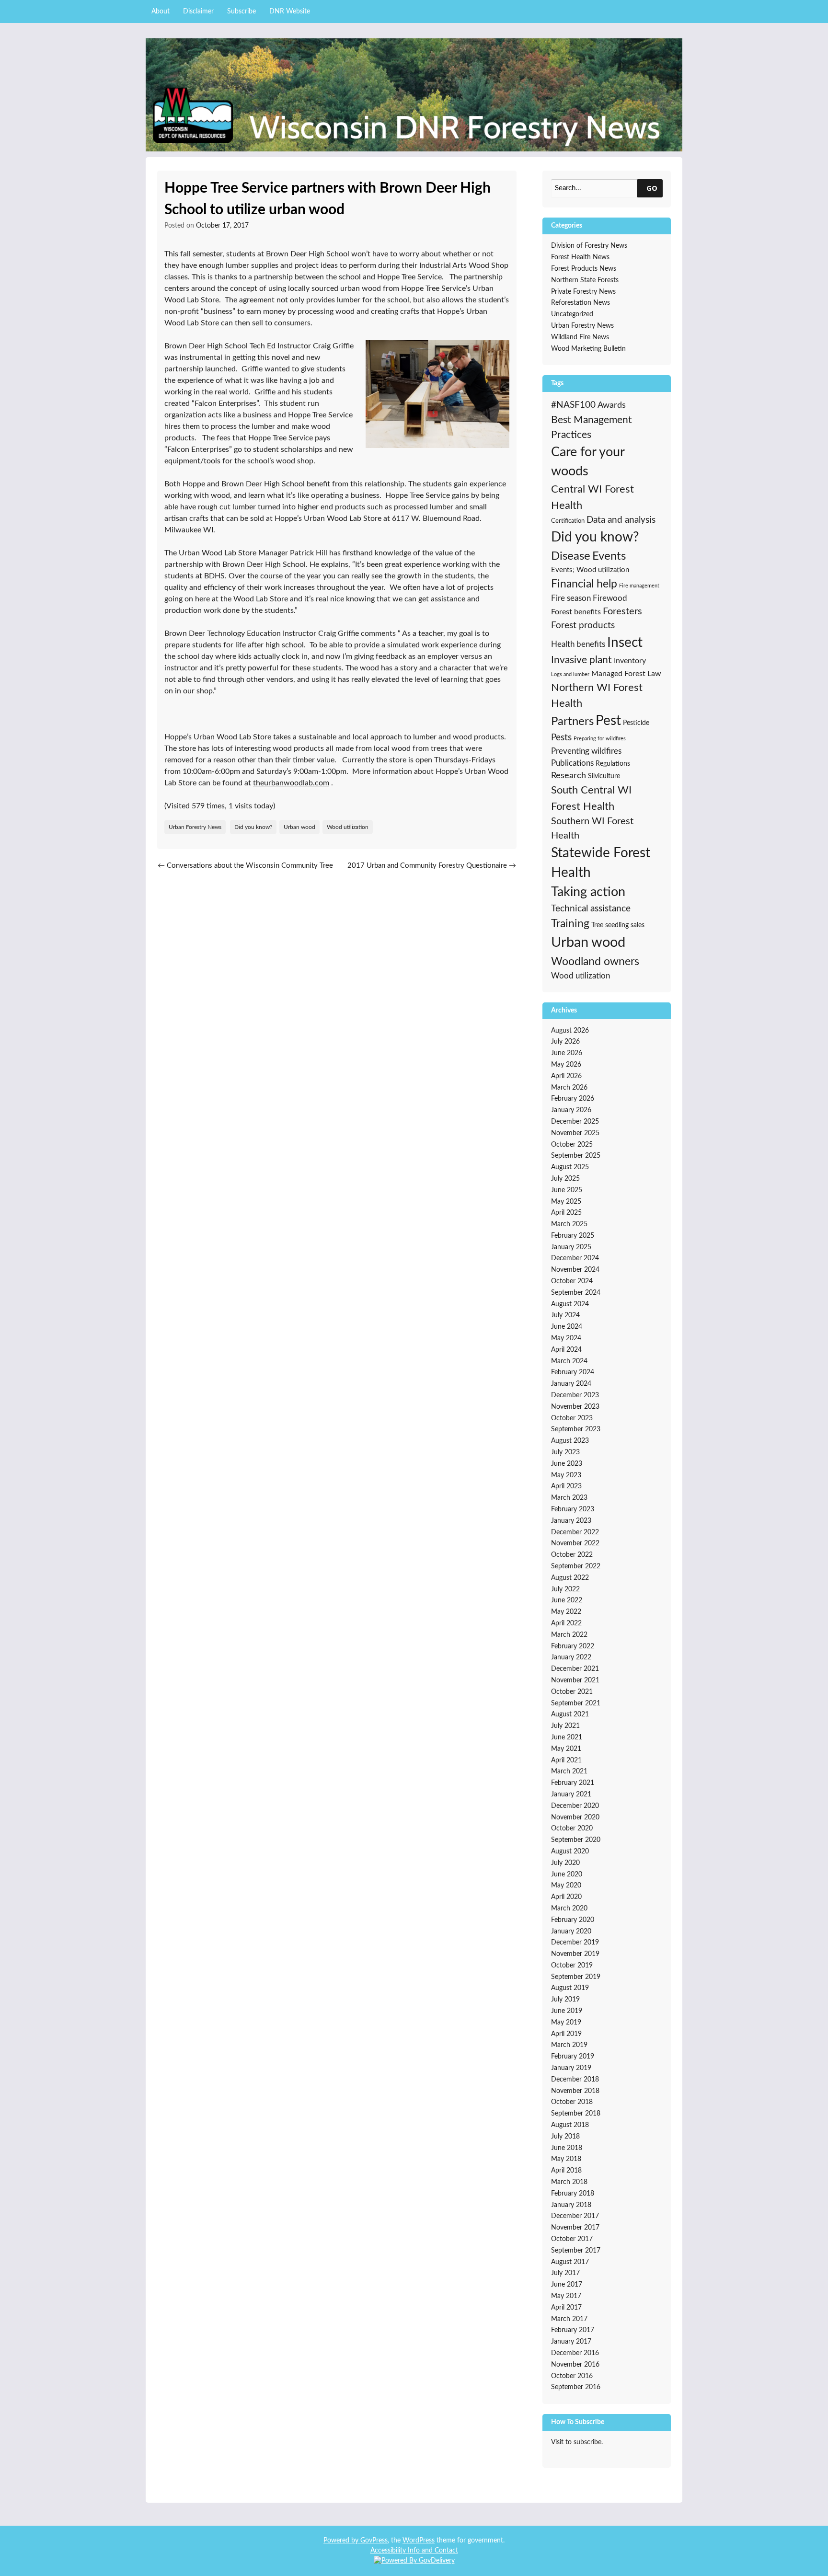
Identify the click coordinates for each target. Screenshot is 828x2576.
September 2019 (576, 1977)
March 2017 (569, 2319)
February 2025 (573, 1236)
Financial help (584, 584)
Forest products (583, 626)
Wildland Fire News (580, 337)
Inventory (630, 661)
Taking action (588, 892)
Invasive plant (581, 660)
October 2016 (572, 2376)
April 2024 (566, 1350)
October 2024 (572, 1281)
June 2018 (567, 2148)
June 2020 (567, 1874)
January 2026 (571, 1110)
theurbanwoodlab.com (291, 783)
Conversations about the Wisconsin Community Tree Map (245, 871)
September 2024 (576, 1293)
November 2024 (575, 1270)
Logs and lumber (570, 674)
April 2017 (566, 2308)
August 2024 (570, 1304)
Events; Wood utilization (590, 570)
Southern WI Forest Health (592, 828)
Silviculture (604, 776)
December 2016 (575, 2353)
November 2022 (575, 1543)
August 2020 (570, 1851)
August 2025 (570, 1167)
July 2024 (565, 1315)
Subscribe (241, 11)
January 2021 (571, 1794)
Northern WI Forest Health (597, 696)
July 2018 (565, 2137)
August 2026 (570, 1031)
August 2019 (570, 1988)
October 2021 (572, 1692)
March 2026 (569, 1088)
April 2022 (566, 1623)
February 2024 (573, 1372)
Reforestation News (581, 303)
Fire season (571, 598)
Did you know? (253, 827)
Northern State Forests (585, 280)
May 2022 (566, 1612)
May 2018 (566, 2159)
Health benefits (578, 644)
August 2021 (570, 1714)
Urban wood (299, 827)
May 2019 (566, 2023)
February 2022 (573, 1646)
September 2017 (576, 2251)
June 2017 (567, 2285)
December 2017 (575, 2216)
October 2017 (572, 2239)
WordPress (419, 2541)
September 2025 (576, 1156)
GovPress (374, 2541)
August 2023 (570, 1441)
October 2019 (572, 1966)
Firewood (610, 598)
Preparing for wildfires (600, 739)
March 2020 (569, 1909)
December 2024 (575, 1258)
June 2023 (567, 1464)
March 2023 (569, 1498)
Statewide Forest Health (601, 863)
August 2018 (570, 2125)
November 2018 (575, 2091)
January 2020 (571, 1932)
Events (609, 556)
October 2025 (572, 1145)
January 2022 (571, 1657)
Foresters (622, 611)
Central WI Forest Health (592, 497)
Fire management (639, 586)
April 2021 (566, 1760)
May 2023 (566, 1475)
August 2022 (570, 1578)
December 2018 (575, 2080)
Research (569, 776)
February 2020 (573, 1920)
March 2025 (569, 1224)
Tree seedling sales (618, 925)
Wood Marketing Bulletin (588, 349)
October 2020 (572, 1828)
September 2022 (576, 1566)
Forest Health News (580, 257)
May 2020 (566, 1886)
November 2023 (575, 1407)
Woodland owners (595, 962)
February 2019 (573, 2057)
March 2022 (569, 1635)
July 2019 (565, 2000)
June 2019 (567, 2011)
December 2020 (575, 1806)
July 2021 (565, 1726)
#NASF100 (573, 405)
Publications (572, 763)
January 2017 (571, 2342)
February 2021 (573, 1783)
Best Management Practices (592, 428)
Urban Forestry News (195, 827)
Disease (571, 556)
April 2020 (566, 1897)
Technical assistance (591, 909)
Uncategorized (572, 314)
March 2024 (569, 1361)
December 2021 (575, 1669)
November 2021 (575, 1680)
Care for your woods (588, 462)
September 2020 (576, 1840)
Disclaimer (198, 11)
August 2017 (570, 2262)
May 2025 (566, 1202)
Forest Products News (584, 269)
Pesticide (636, 723)
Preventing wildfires (586, 751)
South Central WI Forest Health (591, 798)
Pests (561, 738)
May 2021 (566, 1749)
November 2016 (575, 2365)
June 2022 (567, 1600)
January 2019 (571, 2068)
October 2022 (572, 1555)
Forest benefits (576, 612)
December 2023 (575, 1395)
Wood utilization (348, 827)
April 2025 (566, 1213)
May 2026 (566, 1065)
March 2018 (569, 2182)
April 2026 (566, 1076)
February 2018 (573, 2194)
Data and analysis (621, 520)
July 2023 (565, 1452)
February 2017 (573, 2330)
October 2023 (572, 1418)
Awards (612, 405)
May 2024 (566, 1338)
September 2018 (576, 2114)
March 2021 (569, 1771)
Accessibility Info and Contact (414, 2551)
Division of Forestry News (589, 246)
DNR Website (290, 11)
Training (570, 924)
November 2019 (575, 1954)
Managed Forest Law (626, 674)
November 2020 (575, 1817)
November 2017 (575, 2228)
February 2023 (573, 1509)
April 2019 (566, 2034)
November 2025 (575, 1133)
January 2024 (571, 1384)
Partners (572, 722)
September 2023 (576, 1429)
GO (652, 188)
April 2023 (566, 1486)
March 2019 (569, 2045)
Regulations (613, 764)
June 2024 (567, 1327)
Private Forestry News (583, 292)
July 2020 (565, 1863)
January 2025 (571, 1247)
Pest (608, 721)
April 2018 (566, 2171)
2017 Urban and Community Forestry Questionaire (432, 866)
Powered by (342, 2541)
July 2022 (565, 1589)
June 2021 (567, 1737)
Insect (625, 643)
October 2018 (572, 2102)
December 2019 (575, 1943)
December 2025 (575, 1122)
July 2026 (565, 1042)
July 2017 (565, 2273)
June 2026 (567, 1053)
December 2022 (575, 1532)
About (161, 11)
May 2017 (566, 2296)
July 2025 (565, 1179)
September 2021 (576, 1703)
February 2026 (573, 1099)
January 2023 (571, 1521)
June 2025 (567, 1190)
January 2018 (571, 2205)
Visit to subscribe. (577, 2442)
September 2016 (576, 2387)
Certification (568, 521)
